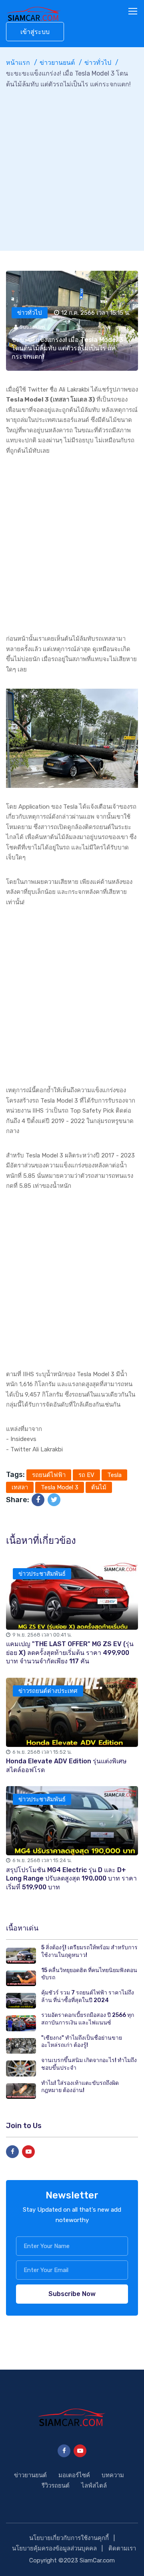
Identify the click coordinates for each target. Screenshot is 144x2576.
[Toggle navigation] (134, 12)
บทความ (113, 2475)
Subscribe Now (72, 2294)
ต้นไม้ (99, 1487)
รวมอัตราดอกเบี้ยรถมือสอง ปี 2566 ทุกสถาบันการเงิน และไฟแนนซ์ (88, 2019)
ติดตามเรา (122, 2548)
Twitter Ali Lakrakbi (37, 1449)
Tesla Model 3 (60, 1487)
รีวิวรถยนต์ (56, 2486)
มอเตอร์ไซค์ (74, 2475)
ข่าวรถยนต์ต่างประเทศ (48, 1691)
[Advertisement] (72, 166)
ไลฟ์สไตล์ (94, 2486)
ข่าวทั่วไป (98, 63)
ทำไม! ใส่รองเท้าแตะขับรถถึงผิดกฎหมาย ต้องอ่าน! (80, 2087)
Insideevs (23, 1439)
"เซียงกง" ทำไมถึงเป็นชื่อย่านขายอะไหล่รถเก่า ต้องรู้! (82, 2042)
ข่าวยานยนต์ (57, 63)
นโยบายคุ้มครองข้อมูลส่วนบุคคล (54, 2548)
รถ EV (86, 1475)
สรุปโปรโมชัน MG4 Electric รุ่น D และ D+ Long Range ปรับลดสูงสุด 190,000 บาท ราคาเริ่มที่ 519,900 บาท (71, 1879)
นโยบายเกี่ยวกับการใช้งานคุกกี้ (69, 2538)
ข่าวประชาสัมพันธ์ (42, 1574)
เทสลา (20, 1487)
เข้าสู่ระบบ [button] (35, 32)
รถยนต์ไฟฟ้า (49, 1475)
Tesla (114, 1475)
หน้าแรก (18, 63)
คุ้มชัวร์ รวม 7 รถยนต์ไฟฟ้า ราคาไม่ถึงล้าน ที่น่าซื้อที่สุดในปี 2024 (88, 1996)
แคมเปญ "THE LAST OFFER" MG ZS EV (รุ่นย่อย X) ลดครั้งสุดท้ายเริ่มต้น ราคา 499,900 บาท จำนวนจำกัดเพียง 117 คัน (70, 1653)
